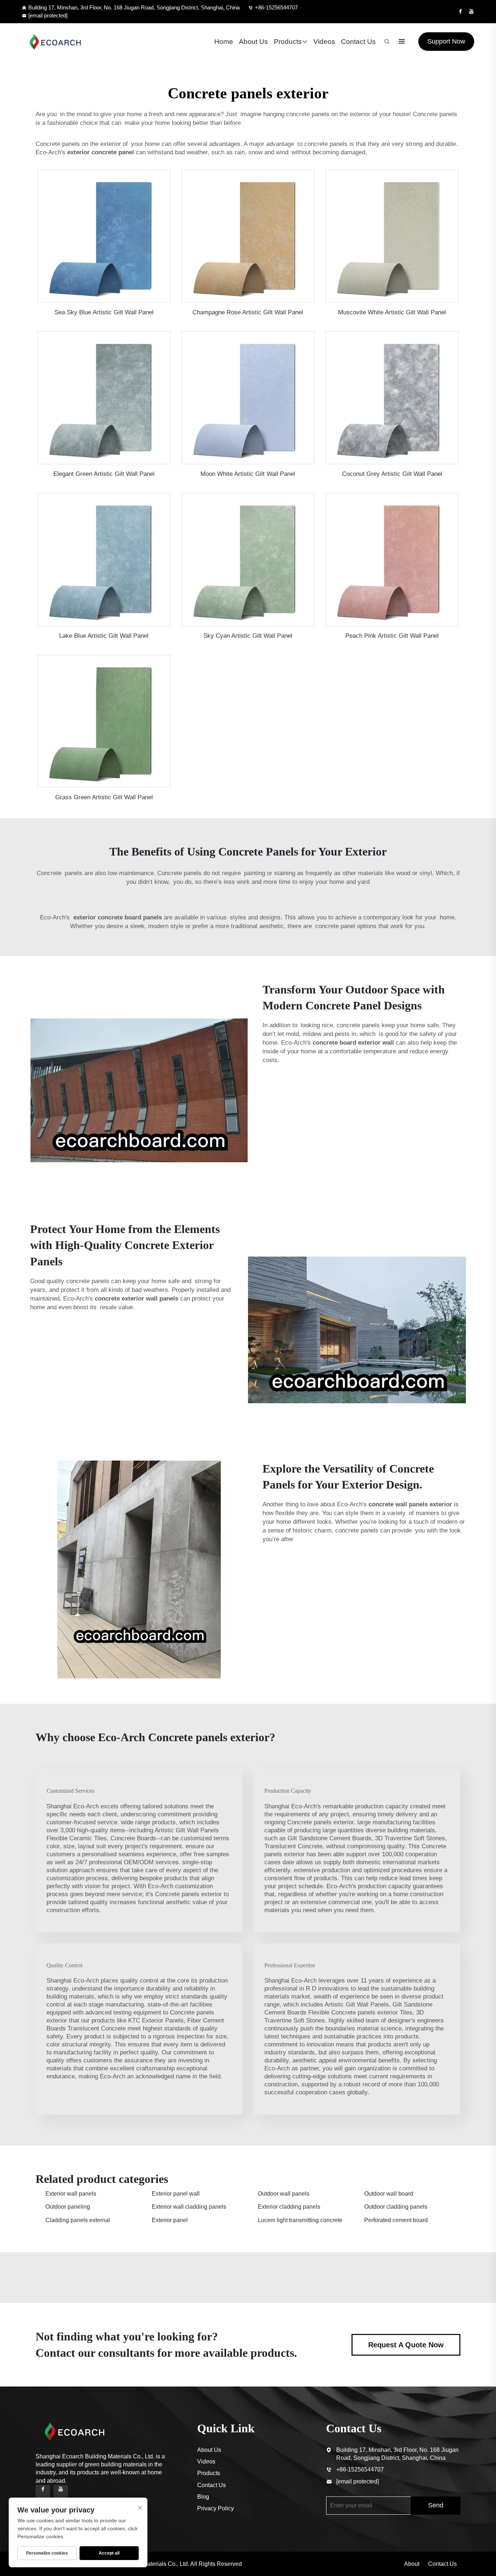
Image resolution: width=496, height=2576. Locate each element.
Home (224, 42)
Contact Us (358, 42)
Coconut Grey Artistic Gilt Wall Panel (392, 474)
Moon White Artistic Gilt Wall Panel (248, 474)
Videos (324, 42)
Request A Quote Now (406, 2345)
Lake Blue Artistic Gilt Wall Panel (104, 636)
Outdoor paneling (68, 2207)
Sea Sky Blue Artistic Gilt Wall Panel (104, 312)
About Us (253, 42)
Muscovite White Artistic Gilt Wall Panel (392, 312)
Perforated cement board (396, 2220)
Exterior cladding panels (289, 2207)
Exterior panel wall (176, 2194)
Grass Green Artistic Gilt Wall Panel (104, 797)
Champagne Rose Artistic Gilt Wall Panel (248, 312)
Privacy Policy (216, 2508)
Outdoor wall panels (284, 2194)
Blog (203, 2497)
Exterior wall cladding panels (189, 2207)
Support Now (446, 41)
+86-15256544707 (276, 7)
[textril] (55, 42)
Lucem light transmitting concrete (300, 2220)
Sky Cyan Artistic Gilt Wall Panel (248, 636)
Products (288, 42)
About (412, 2564)
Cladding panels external (78, 2220)
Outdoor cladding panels (396, 2207)
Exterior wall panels (71, 2194)
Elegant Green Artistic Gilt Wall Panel (104, 474)
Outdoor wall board (389, 2194)
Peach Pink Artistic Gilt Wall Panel (392, 636)
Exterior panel (170, 2220)
